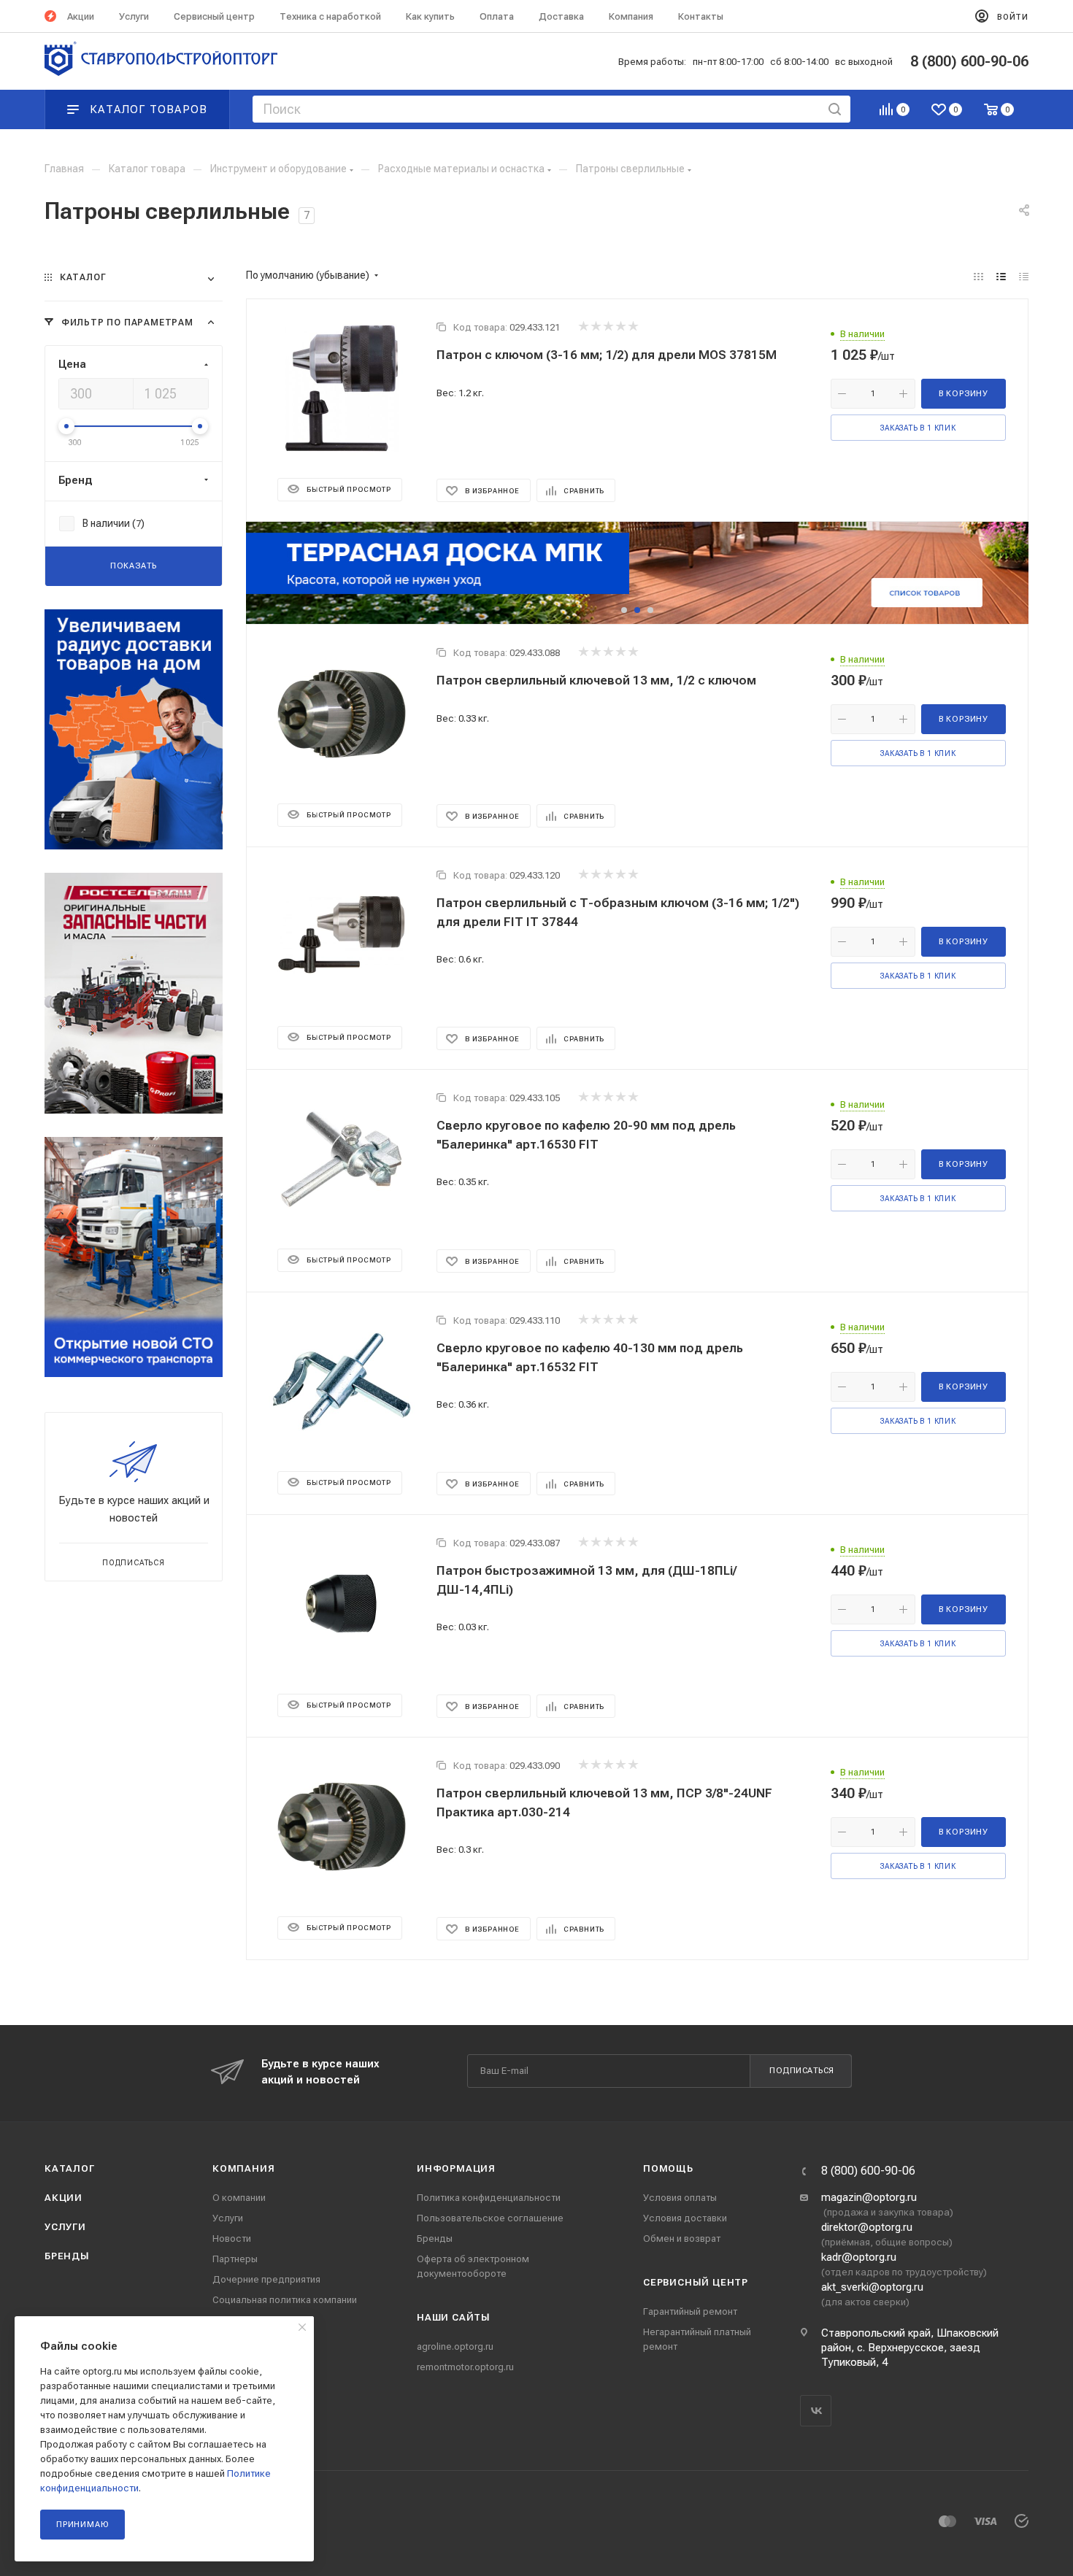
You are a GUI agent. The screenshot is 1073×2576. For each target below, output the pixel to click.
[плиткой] (978, 277)
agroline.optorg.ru (455, 2346)
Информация (456, 2168)
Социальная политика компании (285, 2300)
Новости (232, 2238)
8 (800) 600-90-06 (868, 2171)
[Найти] (835, 109)
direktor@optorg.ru (867, 2227)
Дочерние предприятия (266, 2279)
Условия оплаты (680, 2198)
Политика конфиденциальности (489, 2198)
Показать (134, 566)
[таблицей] (1024, 277)
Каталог (70, 2168)
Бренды (67, 2256)
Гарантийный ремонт (690, 2311)
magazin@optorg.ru (869, 2197)
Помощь (668, 2168)
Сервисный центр (696, 2282)
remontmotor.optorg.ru (465, 2367)
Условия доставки (685, 2218)
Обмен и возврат (682, 2238)
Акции (64, 2198)
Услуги (65, 2227)
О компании (239, 2198)
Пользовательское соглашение (490, 2218)
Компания (243, 2168)
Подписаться (802, 2071)
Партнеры (235, 2259)
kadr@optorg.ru (859, 2257)
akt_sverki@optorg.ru (872, 2287)
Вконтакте (816, 2411)
